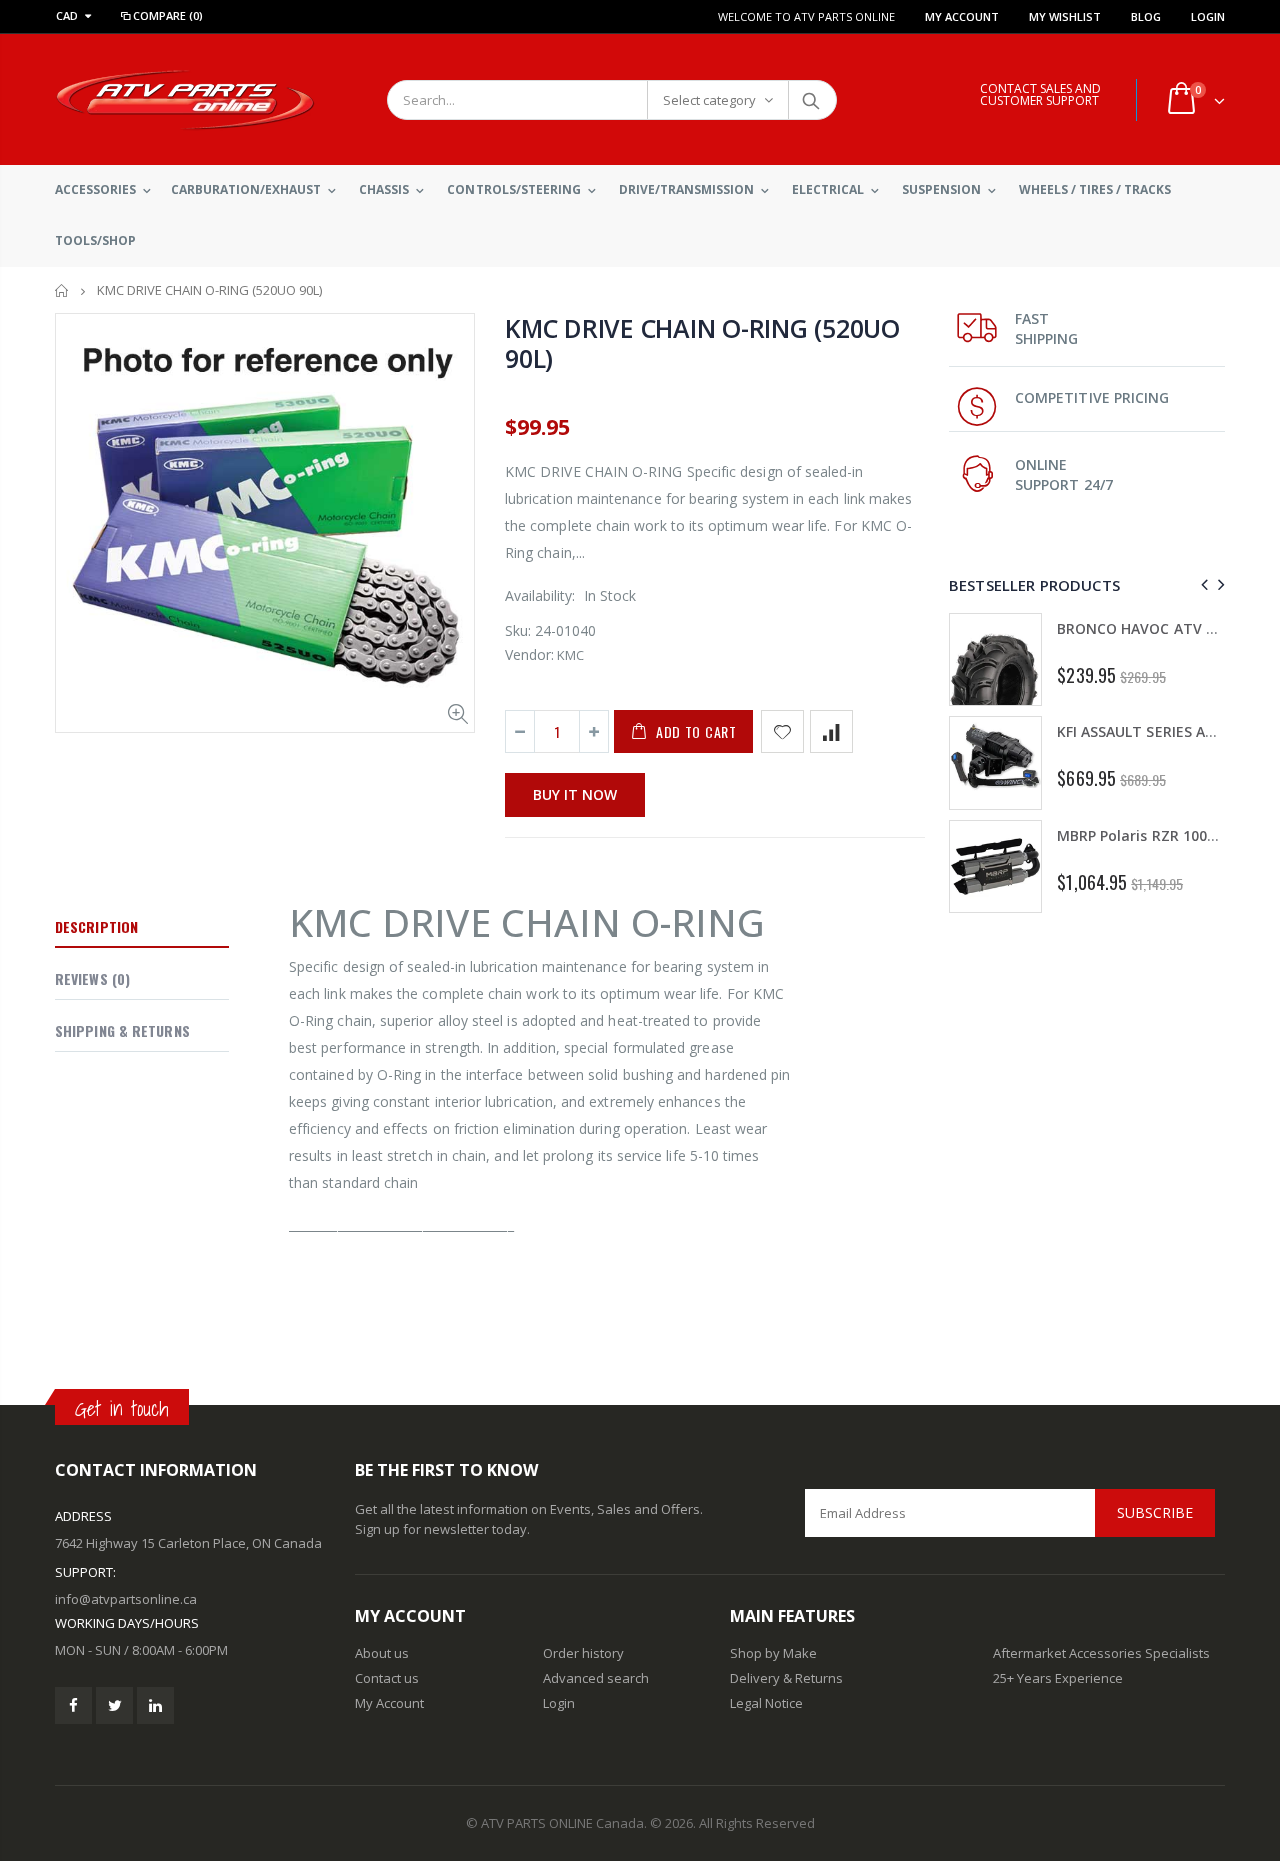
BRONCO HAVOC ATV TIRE (1146, 628)
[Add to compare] (831, 731)
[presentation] (1201, 584)
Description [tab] (96, 926)
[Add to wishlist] (782, 731)
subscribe (1155, 1512)
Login (1208, 16)
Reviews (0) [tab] (92, 978)
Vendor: (529, 654)
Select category (709, 100)
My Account (962, 16)
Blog (1146, 16)
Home (62, 290)
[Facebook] (73, 1705)
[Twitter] (114, 1705)
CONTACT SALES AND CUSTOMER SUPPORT (1040, 94)
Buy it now (575, 794)
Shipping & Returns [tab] (122, 1030)
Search (811, 100)
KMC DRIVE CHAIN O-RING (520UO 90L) (702, 343)
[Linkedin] (155, 1705)
